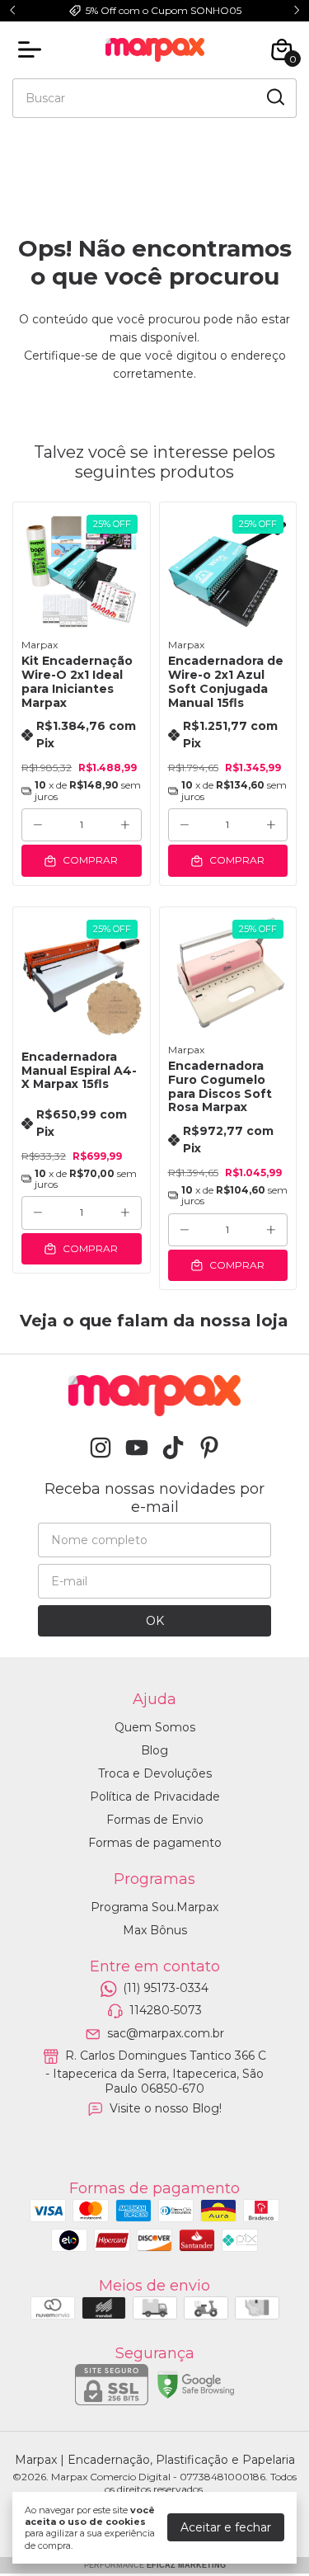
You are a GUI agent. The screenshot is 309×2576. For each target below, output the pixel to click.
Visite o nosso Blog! (166, 2108)
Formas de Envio (155, 1820)
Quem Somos (155, 1727)
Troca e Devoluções (155, 1773)
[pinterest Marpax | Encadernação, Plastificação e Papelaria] (209, 1448)
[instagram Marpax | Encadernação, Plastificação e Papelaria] (101, 1448)
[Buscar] (274, 97)
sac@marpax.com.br (166, 2033)
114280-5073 (166, 2011)
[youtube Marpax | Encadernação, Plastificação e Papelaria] (137, 1448)
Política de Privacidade (155, 1797)
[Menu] (33, 49)
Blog (154, 1750)
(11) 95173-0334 (166, 1988)
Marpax (40, 645)
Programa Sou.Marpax (154, 1907)
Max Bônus (155, 1930)
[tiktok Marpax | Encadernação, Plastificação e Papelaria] (173, 1448)
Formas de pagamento (155, 1843)
